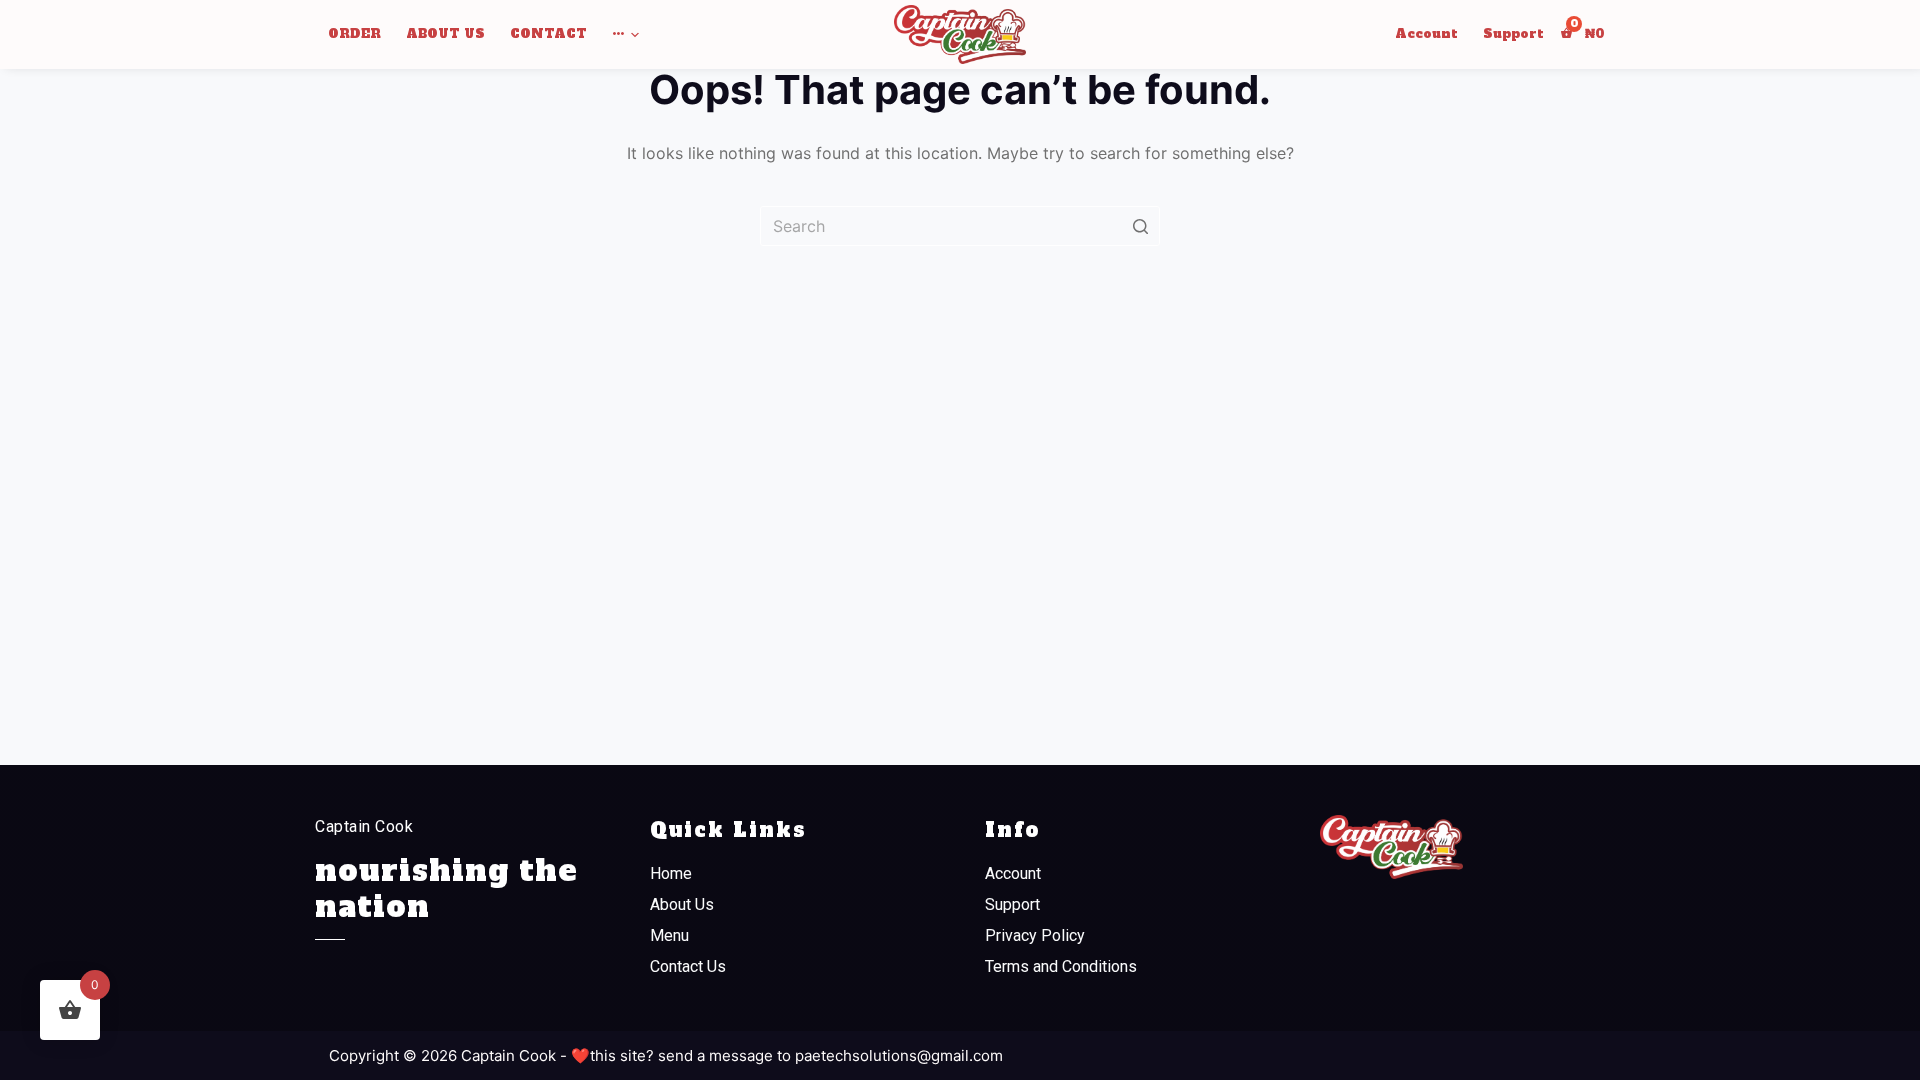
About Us (682, 904)
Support (1012, 904)
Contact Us (688, 966)
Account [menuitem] (1426, 34)
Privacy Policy (1035, 935)
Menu (669, 935)
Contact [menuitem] (548, 34)
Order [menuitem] (354, 34)
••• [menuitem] (618, 34)
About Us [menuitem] (445, 34)
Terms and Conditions (1061, 966)
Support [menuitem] (1513, 34)
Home (671, 873)
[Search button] (1140, 226)
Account (1013, 873)
